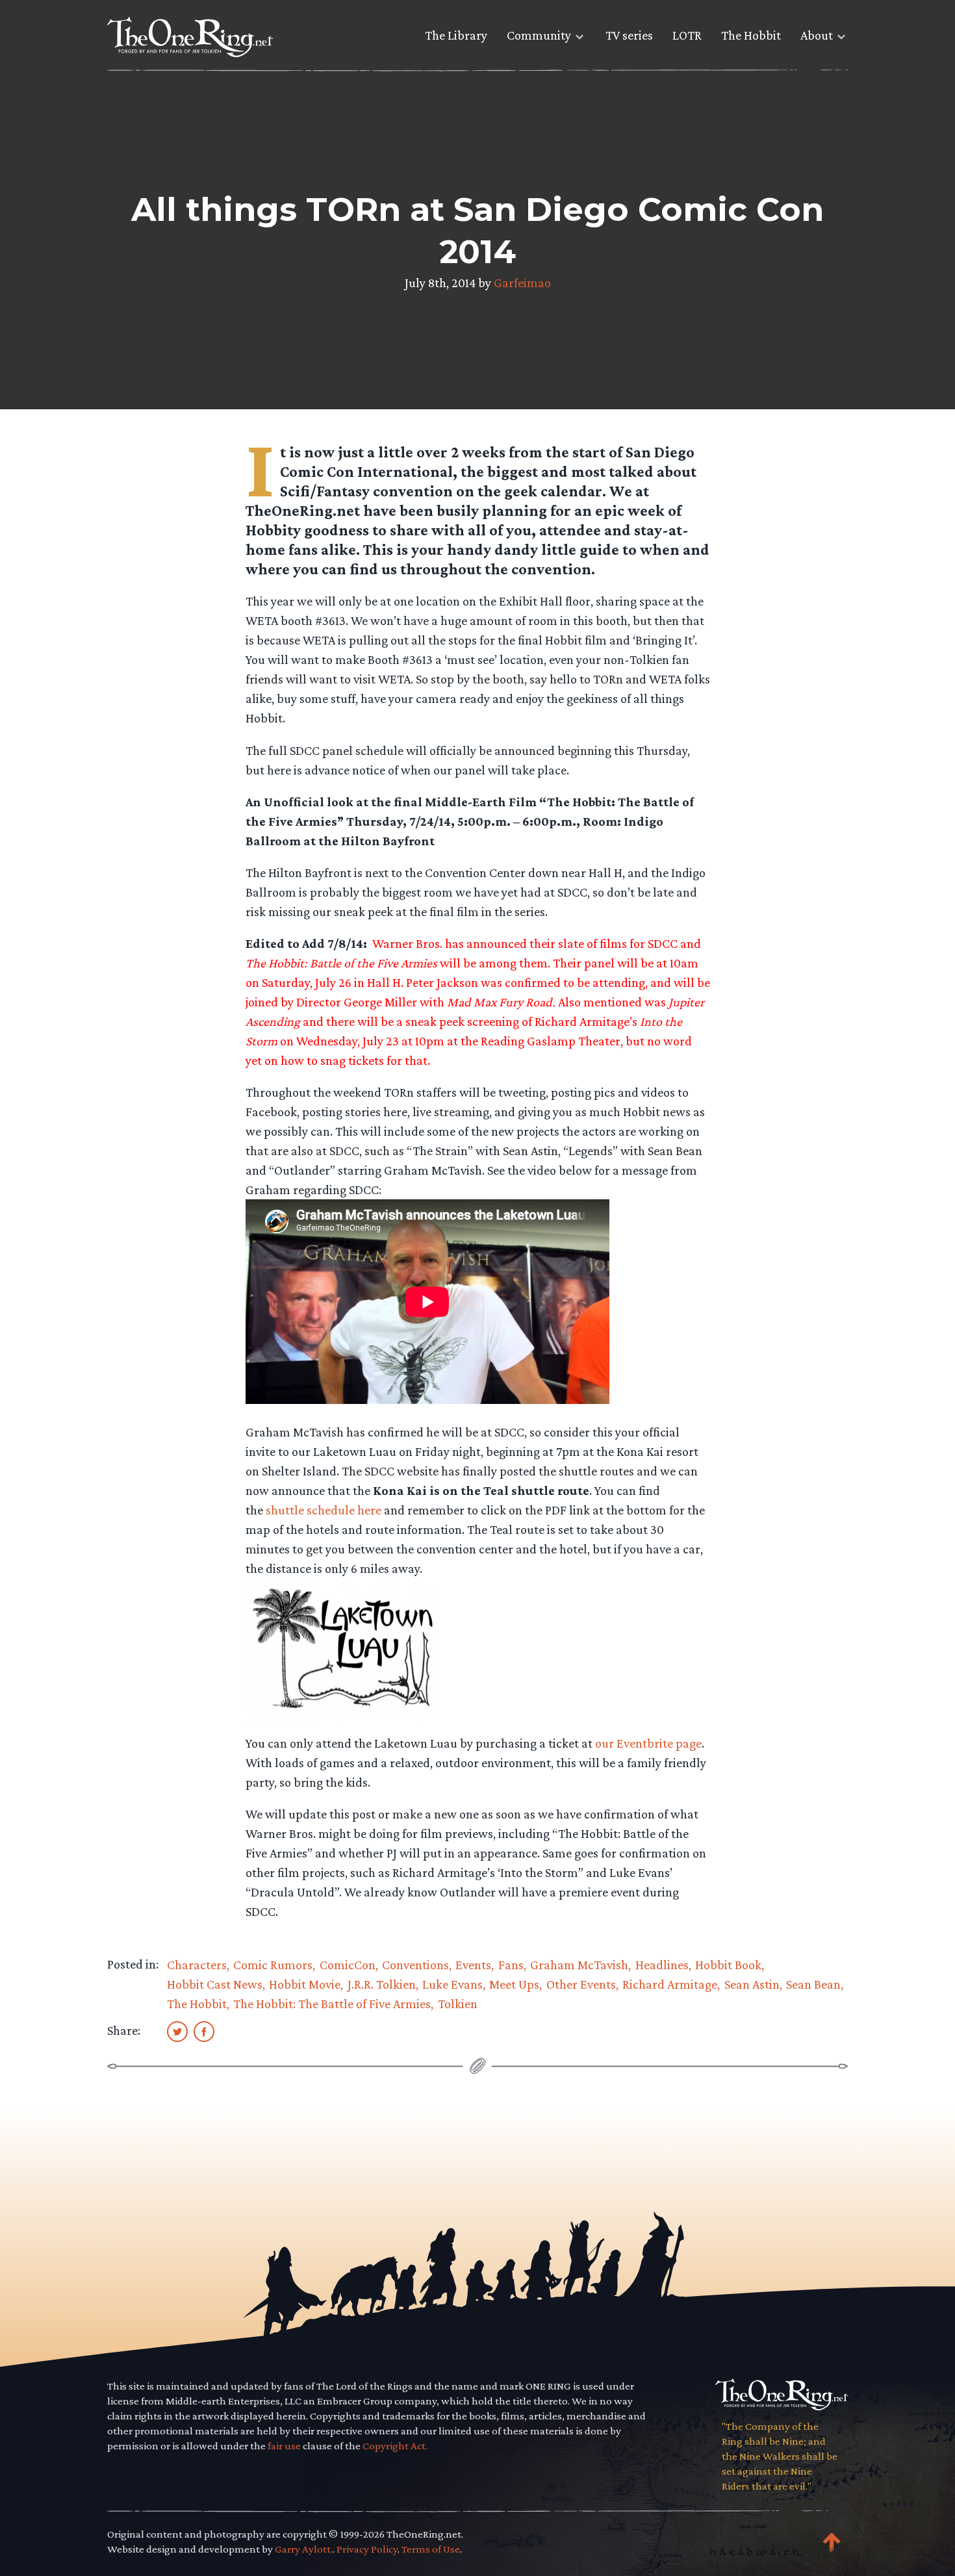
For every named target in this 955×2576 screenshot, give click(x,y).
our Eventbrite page (648, 1743)
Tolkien (458, 2004)
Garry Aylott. (304, 2549)
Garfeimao (522, 283)
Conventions (415, 1965)
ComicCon (348, 1965)
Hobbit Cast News (215, 1984)
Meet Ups (514, 1984)
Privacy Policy (367, 2549)
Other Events (581, 1984)
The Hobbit (751, 35)
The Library (456, 35)
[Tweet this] (177, 2031)
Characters (197, 1965)
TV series (629, 35)
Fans (511, 1965)
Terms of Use (431, 2549)
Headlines (662, 1965)
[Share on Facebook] (204, 2031)
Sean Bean (813, 1984)
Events (473, 1965)
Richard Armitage (670, 1984)
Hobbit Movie (305, 1984)
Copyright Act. (395, 2446)
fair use (284, 2446)
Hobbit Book (728, 1965)
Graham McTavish (579, 1965)
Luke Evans (452, 1984)
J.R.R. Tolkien (382, 1984)
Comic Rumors (273, 1965)
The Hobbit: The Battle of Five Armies (332, 2004)
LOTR (687, 35)
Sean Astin (752, 1984)
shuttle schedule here (324, 1510)
